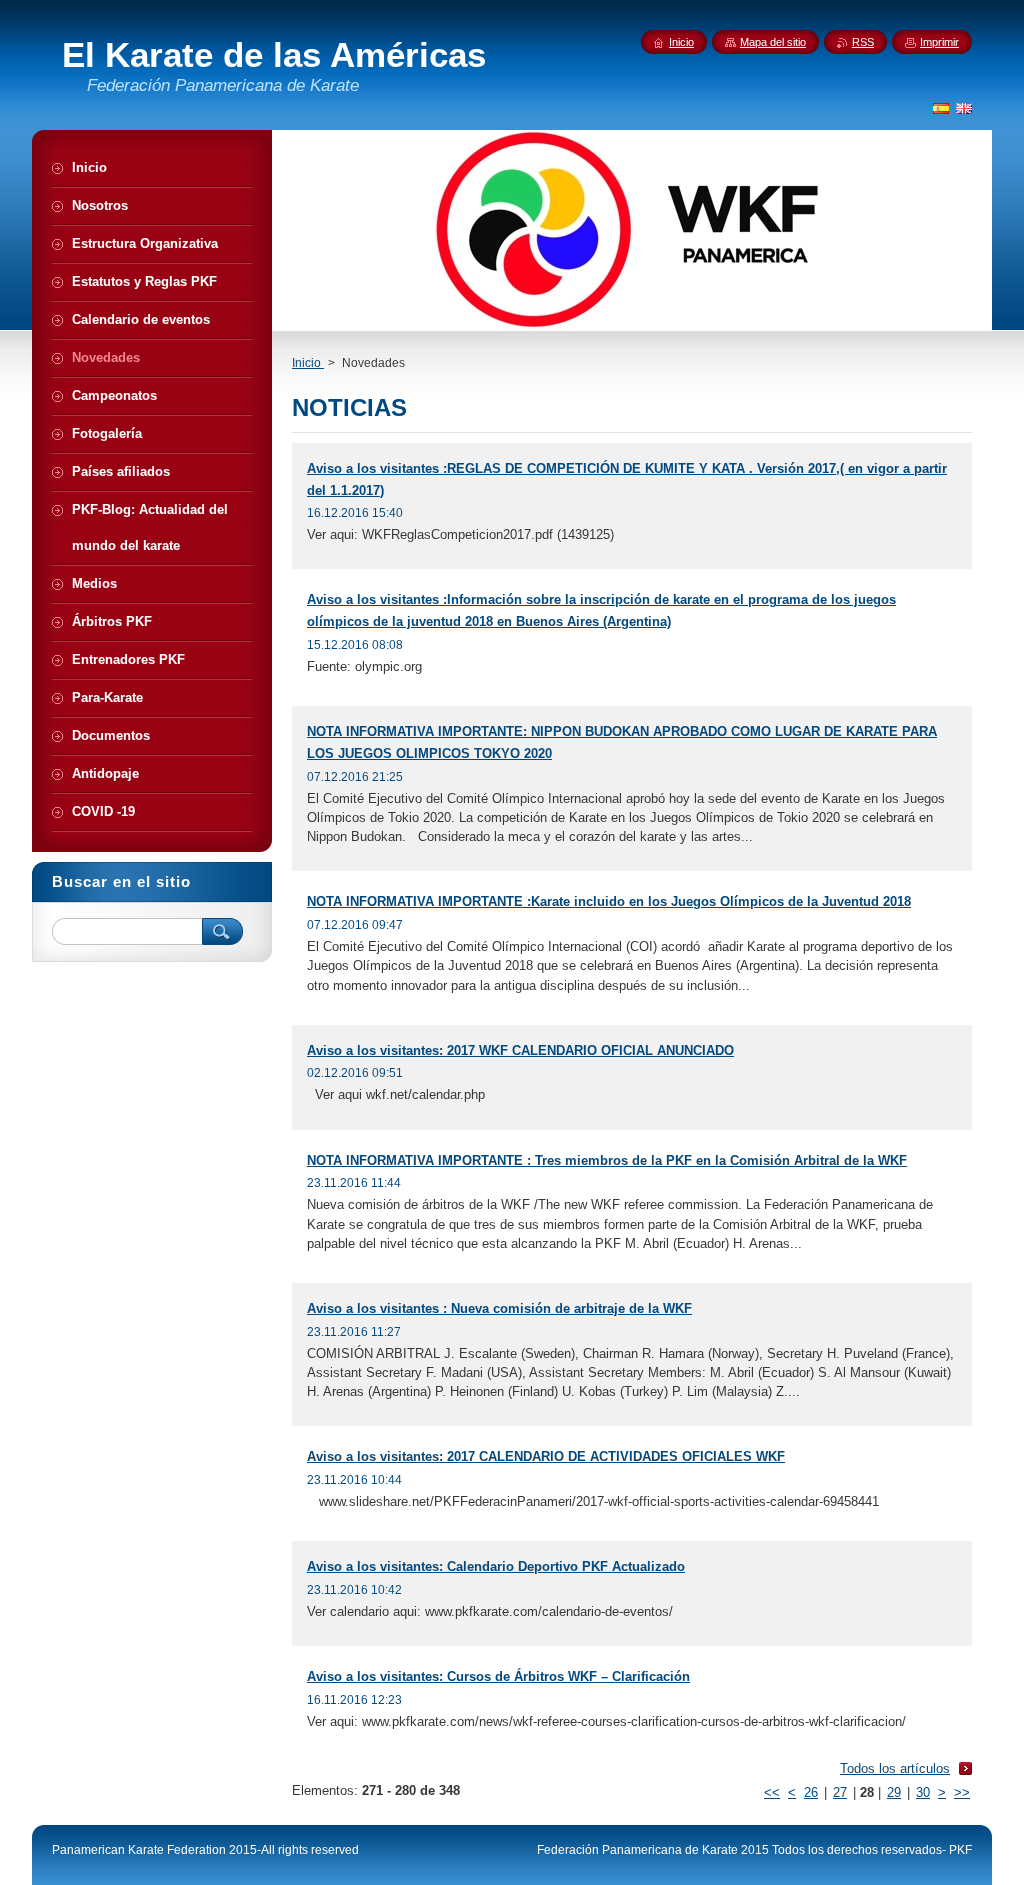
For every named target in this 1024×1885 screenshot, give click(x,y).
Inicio (308, 363)
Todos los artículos (895, 1768)
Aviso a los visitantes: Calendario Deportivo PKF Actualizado (496, 1566)
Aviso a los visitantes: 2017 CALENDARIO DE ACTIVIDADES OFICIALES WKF (546, 1456)
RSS (863, 42)
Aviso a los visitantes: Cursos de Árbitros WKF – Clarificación (498, 1676)
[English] (964, 108)
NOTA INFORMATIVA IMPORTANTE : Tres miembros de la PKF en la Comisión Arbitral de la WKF (607, 1160)
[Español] (941, 108)
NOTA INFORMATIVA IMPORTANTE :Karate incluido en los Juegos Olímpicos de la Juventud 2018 (609, 901)
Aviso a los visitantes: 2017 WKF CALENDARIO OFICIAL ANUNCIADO (520, 1050)
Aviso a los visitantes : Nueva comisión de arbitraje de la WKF (499, 1308)
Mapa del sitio (773, 42)
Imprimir (939, 42)
